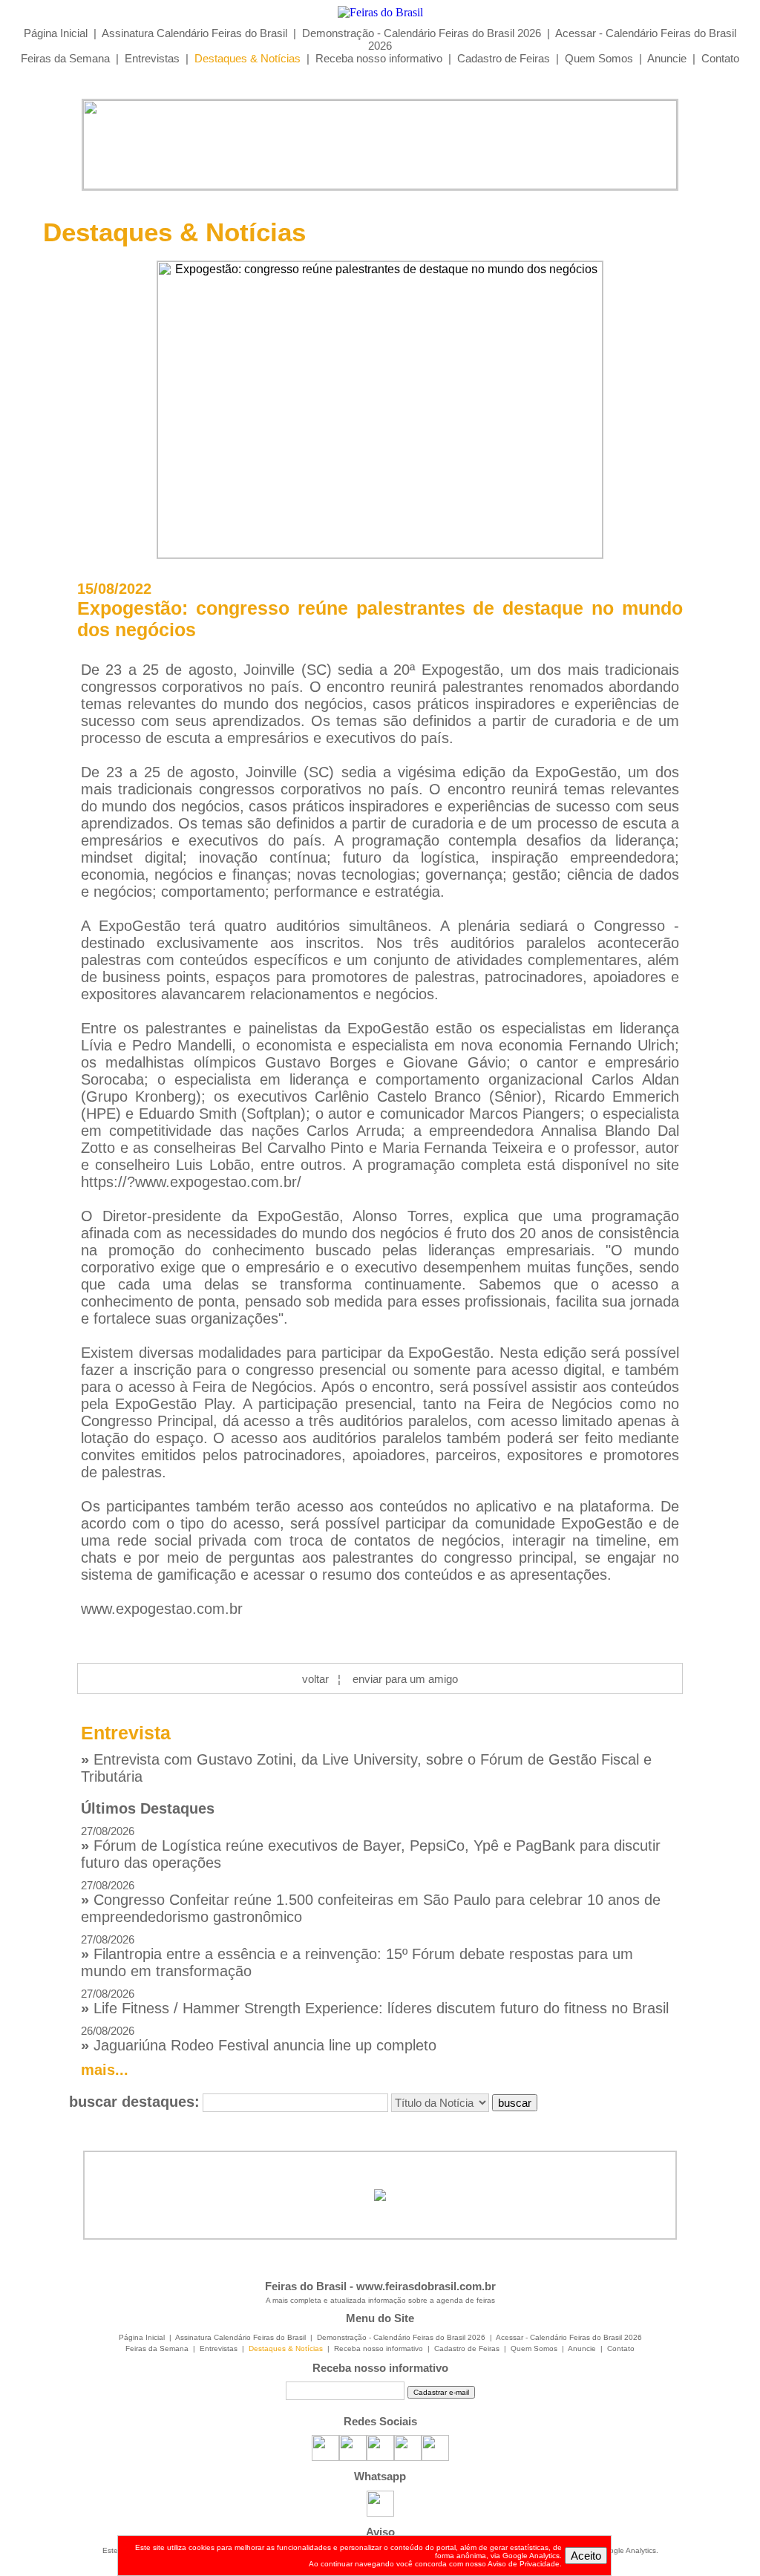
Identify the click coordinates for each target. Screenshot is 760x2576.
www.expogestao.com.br (162, 1609)
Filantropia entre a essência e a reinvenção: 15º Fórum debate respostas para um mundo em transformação (357, 1956)
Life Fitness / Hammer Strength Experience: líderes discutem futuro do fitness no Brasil (375, 2002)
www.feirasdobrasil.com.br (426, 2286)
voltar (315, 1679)
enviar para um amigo (405, 1679)
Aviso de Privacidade (524, 2564)
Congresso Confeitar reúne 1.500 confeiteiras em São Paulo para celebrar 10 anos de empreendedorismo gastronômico (371, 1902)
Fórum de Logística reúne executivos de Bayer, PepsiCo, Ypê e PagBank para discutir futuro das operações (371, 1848)
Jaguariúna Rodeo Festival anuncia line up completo (259, 2039)
